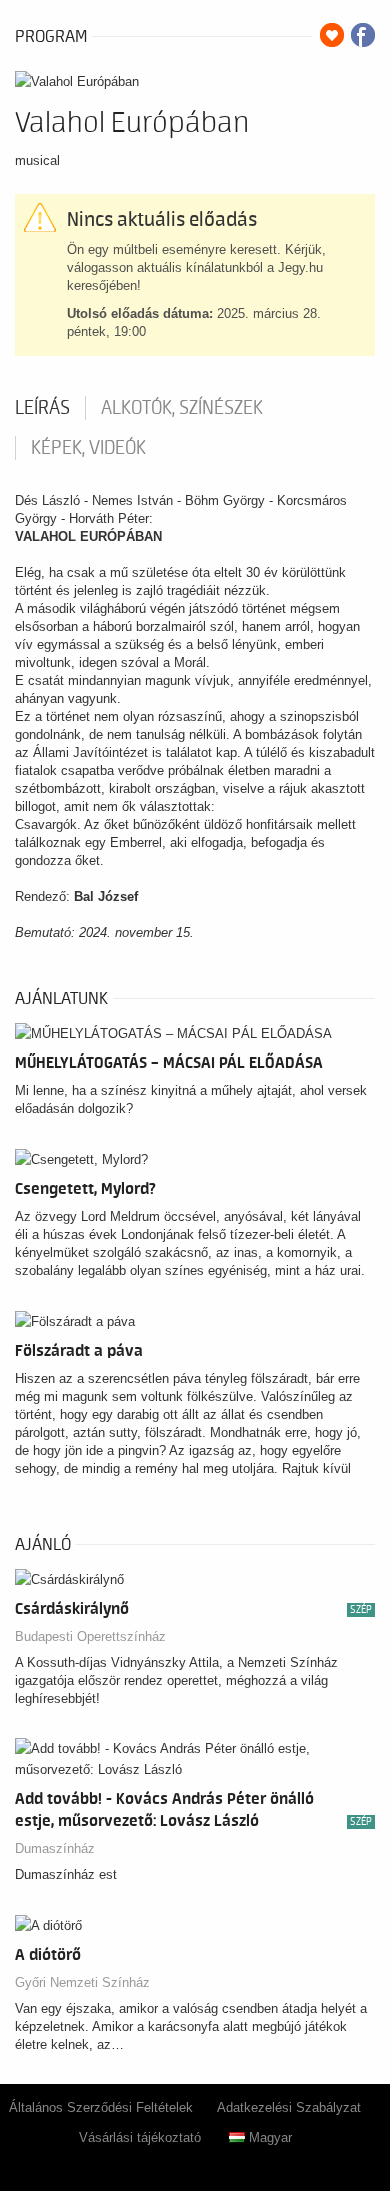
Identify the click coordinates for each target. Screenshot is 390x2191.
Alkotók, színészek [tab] (182, 408)
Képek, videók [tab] (88, 448)
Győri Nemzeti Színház (82, 1982)
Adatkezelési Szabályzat (289, 2107)
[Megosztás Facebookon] (363, 35)
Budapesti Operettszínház (90, 1636)
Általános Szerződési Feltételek (101, 2107)
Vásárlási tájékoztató (140, 2137)
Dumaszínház (55, 1848)
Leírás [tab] (42, 408)
